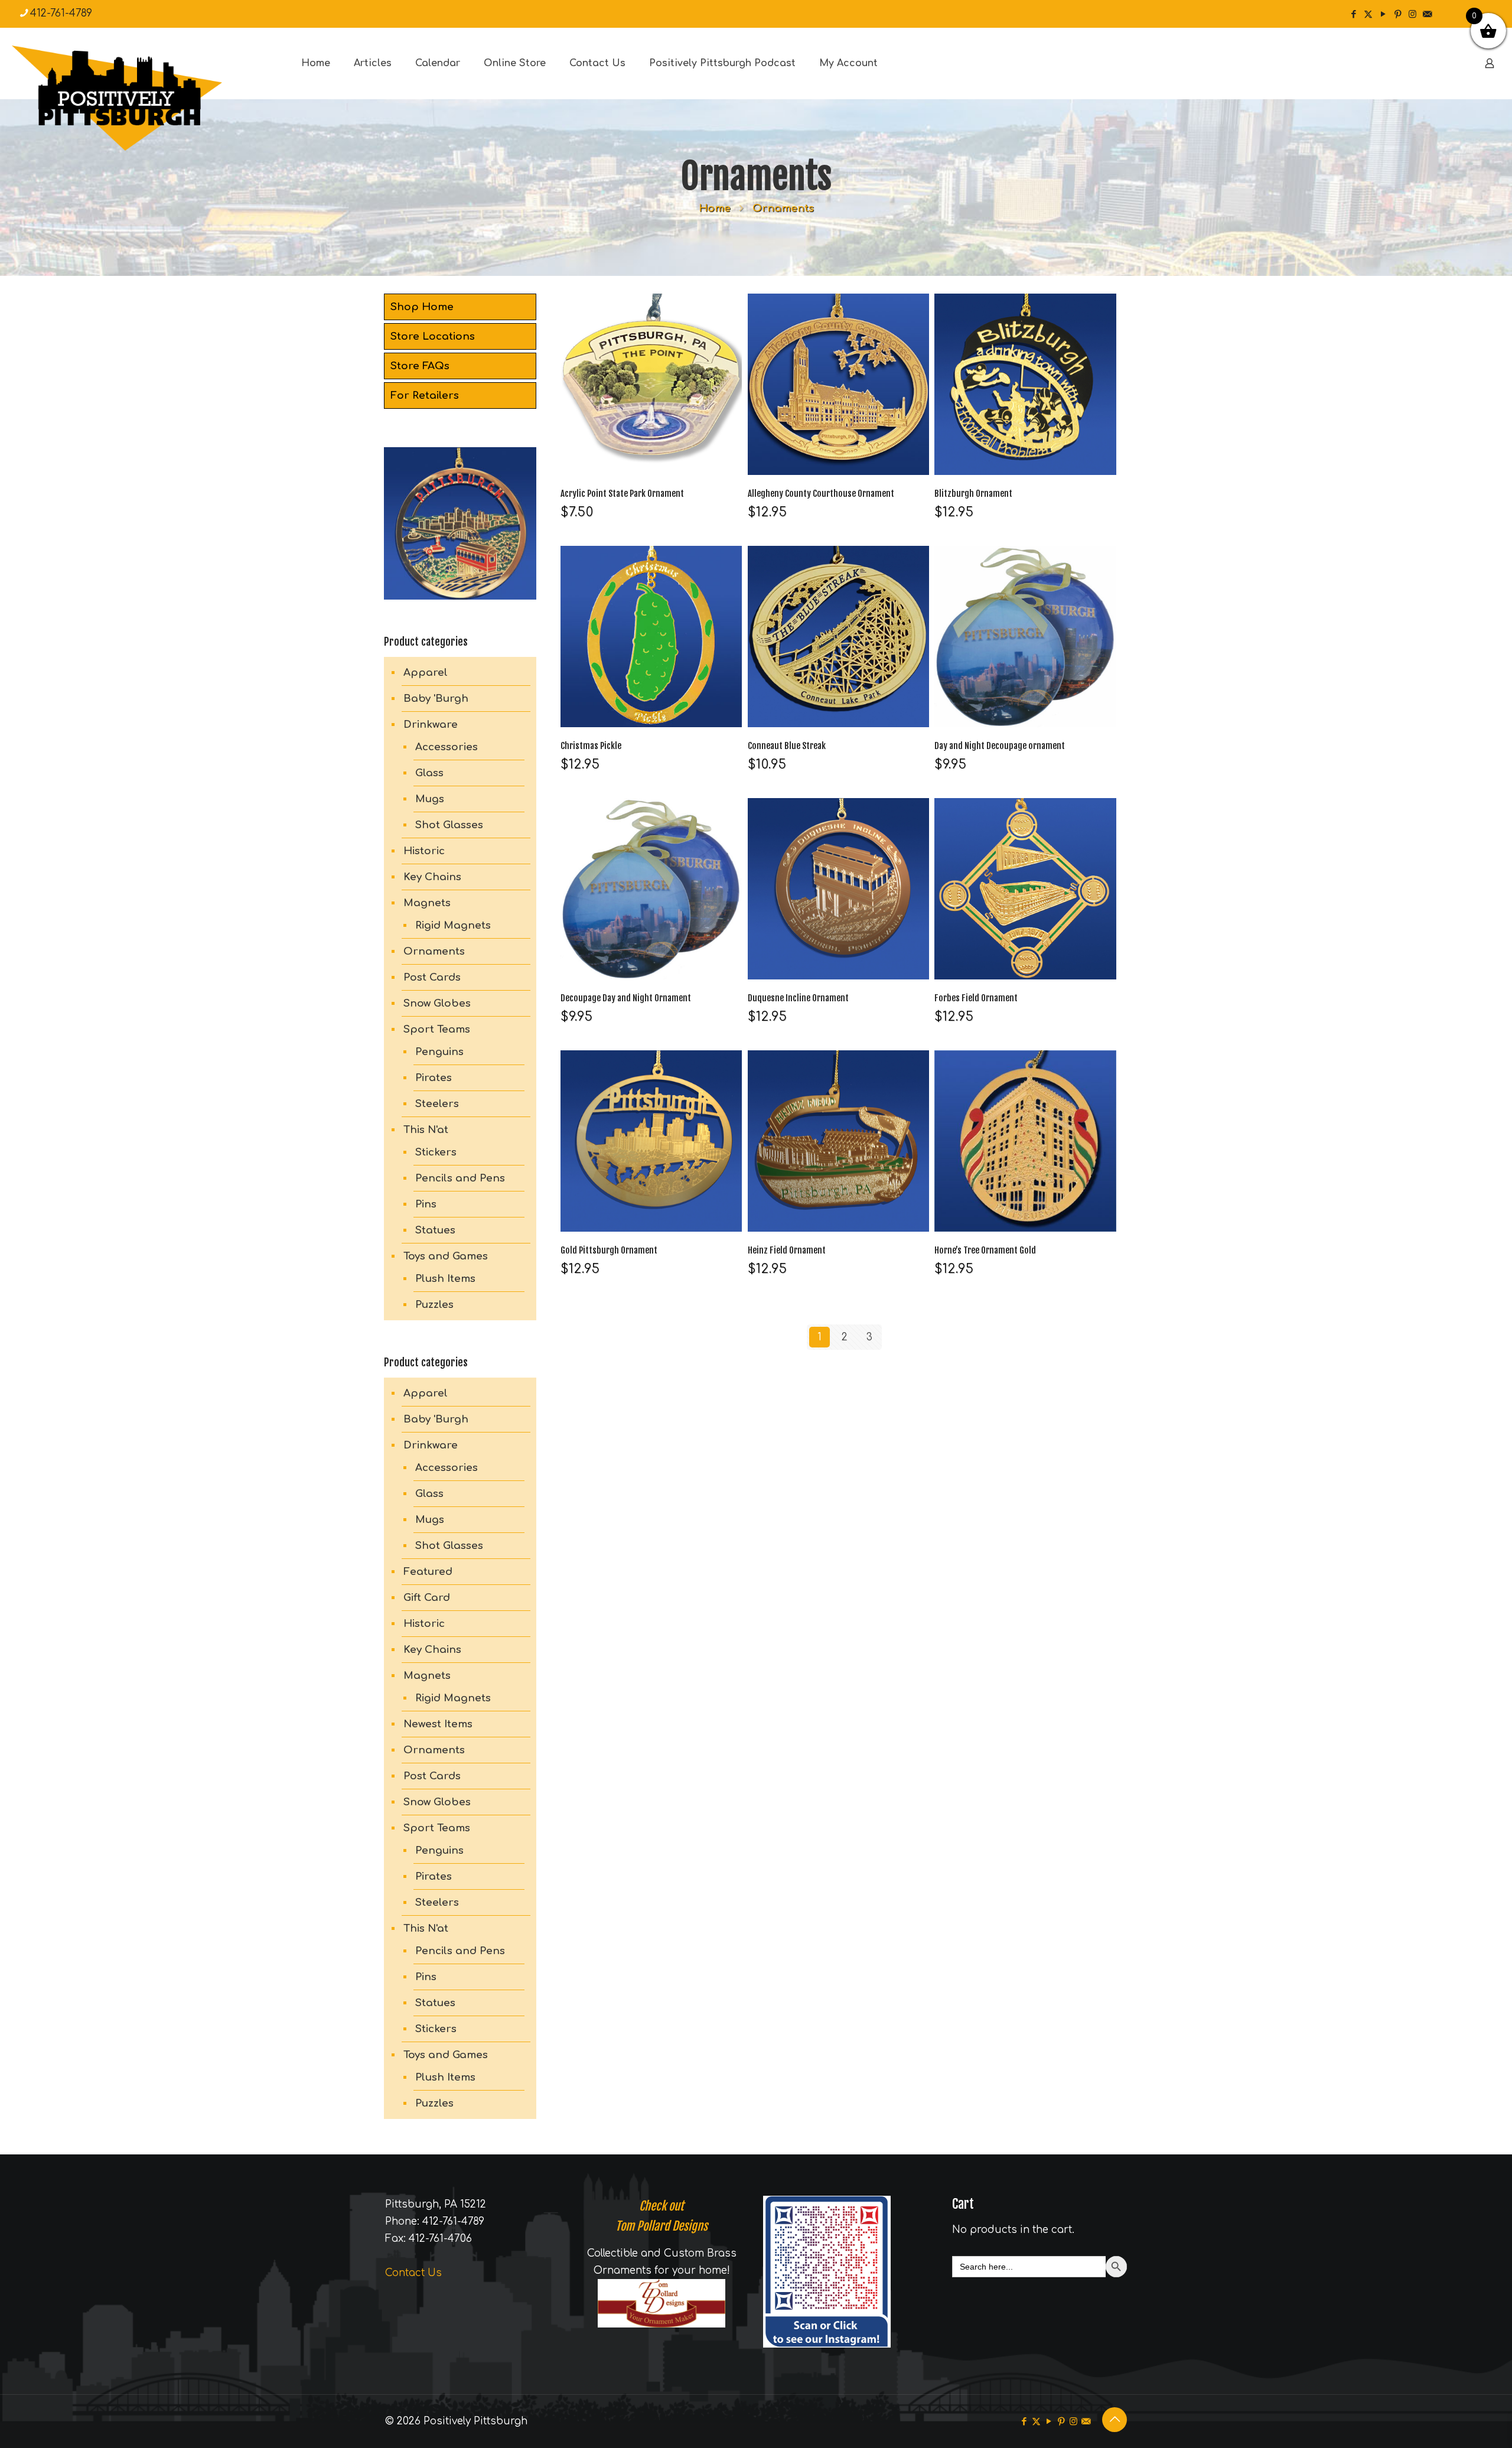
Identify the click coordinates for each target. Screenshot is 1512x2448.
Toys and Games (446, 1256)
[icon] (1427, 14)
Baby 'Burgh (436, 699)
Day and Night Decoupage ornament (1000, 746)
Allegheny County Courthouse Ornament (821, 494)
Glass (429, 773)
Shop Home (422, 307)
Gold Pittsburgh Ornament (609, 1250)
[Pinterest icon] (1398, 14)
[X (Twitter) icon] (1368, 14)
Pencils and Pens (460, 1178)
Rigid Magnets (453, 925)
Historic (424, 851)
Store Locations (433, 336)
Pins (426, 1204)
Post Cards (432, 977)
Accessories (447, 747)
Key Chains (432, 877)
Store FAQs (420, 366)
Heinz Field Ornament (787, 1250)
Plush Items (445, 1279)
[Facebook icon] (1353, 14)
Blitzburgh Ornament (973, 494)
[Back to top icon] (1115, 2420)
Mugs (430, 799)
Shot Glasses (449, 825)
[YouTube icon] (1383, 14)
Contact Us (413, 2273)
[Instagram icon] (1412, 14)
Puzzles (434, 1305)
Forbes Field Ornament (976, 998)
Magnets (427, 903)
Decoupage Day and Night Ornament (626, 998)
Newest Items (438, 1724)
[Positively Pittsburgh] (142, 98)
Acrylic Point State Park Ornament (622, 494)
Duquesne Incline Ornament (798, 998)
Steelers (437, 1104)
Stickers (436, 1152)
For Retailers (425, 395)
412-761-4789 (61, 13)
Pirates (434, 1078)
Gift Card (427, 1598)
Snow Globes (437, 1003)
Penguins (439, 1052)
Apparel (426, 673)
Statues (435, 1230)
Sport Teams (437, 1029)
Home (715, 208)
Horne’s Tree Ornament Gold (985, 1250)
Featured (428, 1572)
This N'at (426, 1130)
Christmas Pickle (591, 746)
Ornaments (434, 951)
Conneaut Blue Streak (787, 746)
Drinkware (431, 725)
